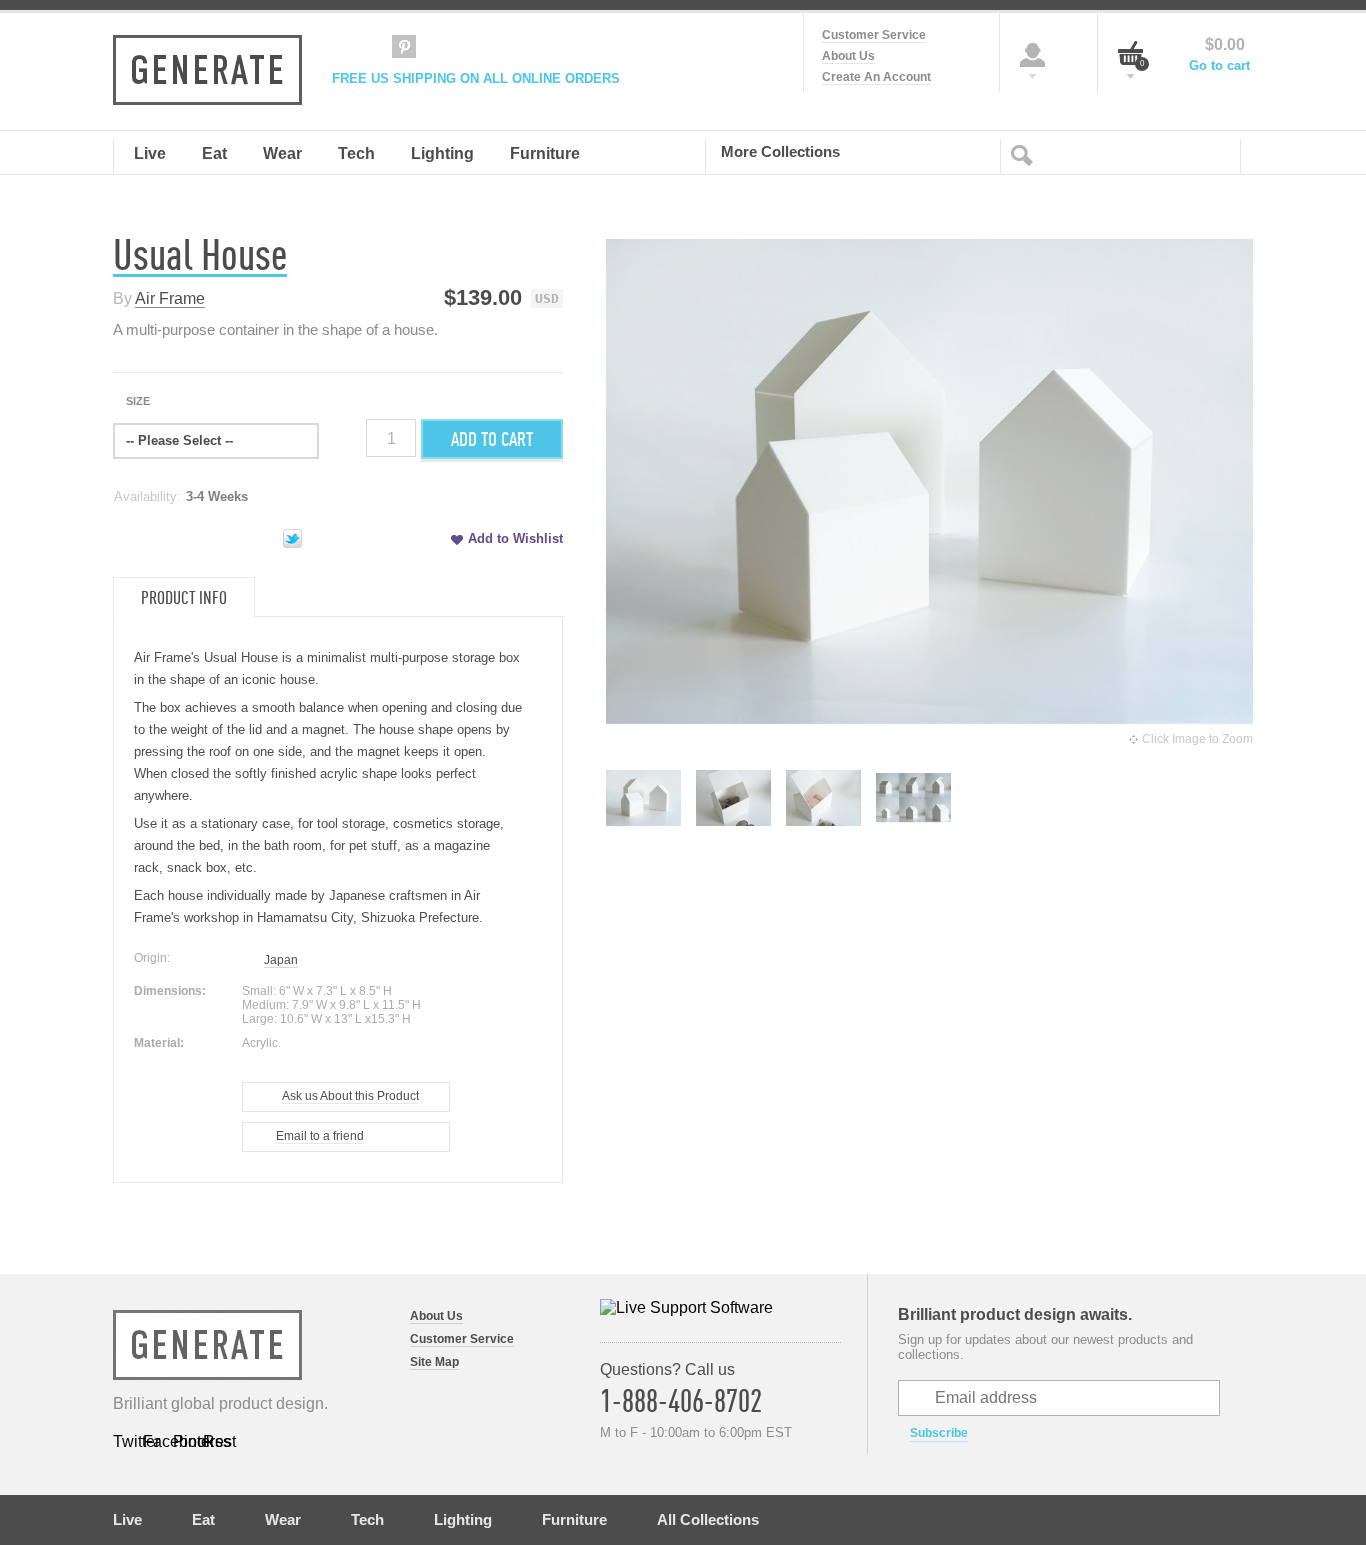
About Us (848, 56)
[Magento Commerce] (207, 70)
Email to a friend (320, 1136)
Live (127, 1519)
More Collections (780, 151)
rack (146, 867)
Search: (1026, 154)
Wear (283, 1519)
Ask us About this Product (350, 1096)
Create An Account (876, 77)
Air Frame (170, 298)
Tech (367, 1519)
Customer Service (874, 35)
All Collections (708, 1519)
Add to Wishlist (515, 538)
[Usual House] (643, 829)
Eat (203, 1519)
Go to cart (1219, 65)
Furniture (574, 1519)
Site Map (434, 1362)
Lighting (463, 1519)
